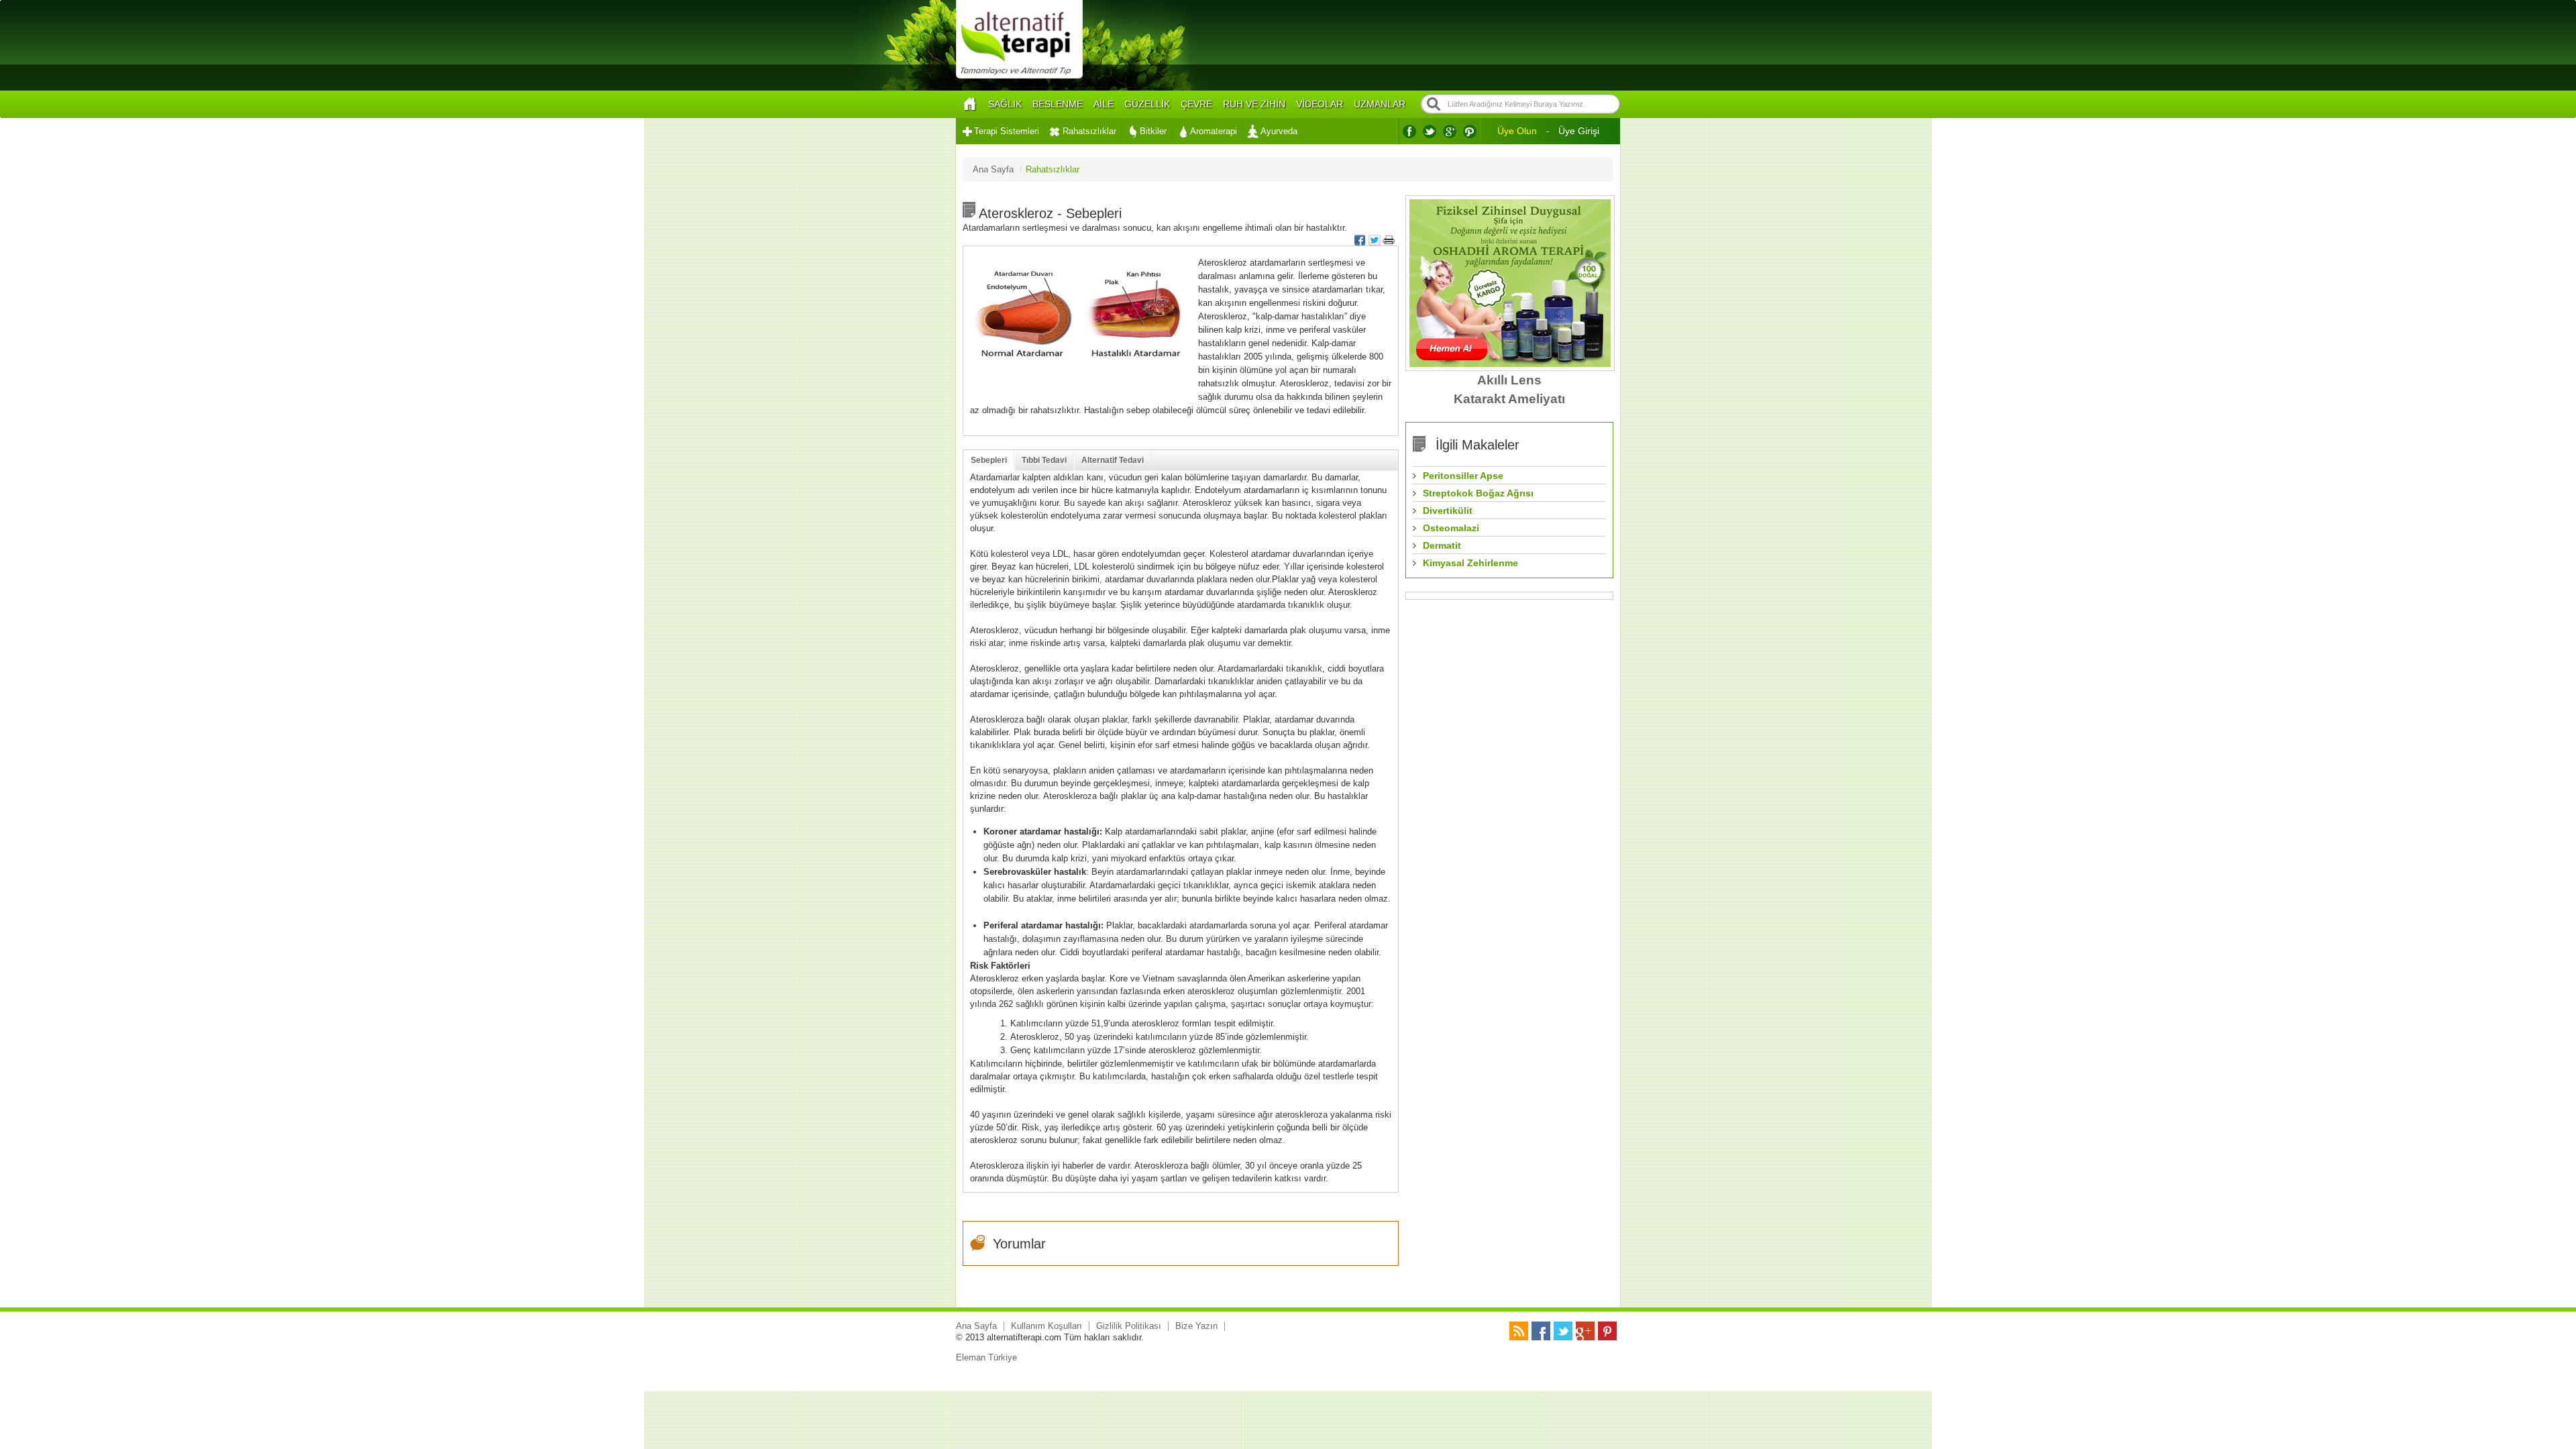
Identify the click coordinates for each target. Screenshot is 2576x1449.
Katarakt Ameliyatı (1509, 399)
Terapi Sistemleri (1007, 131)
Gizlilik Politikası (1129, 1326)
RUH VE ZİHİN (1254, 104)
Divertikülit (1448, 511)
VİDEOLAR (1320, 104)
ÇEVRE (1196, 104)
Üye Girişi (1579, 131)
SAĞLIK (1005, 104)
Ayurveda (1279, 131)
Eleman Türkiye (986, 1357)
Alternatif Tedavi (1113, 460)
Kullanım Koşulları (1046, 1326)
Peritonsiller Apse (1463, 476)
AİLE (1104, 104)
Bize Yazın (1196, 1326)
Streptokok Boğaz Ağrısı (1478, 493)
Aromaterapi (1214, 131)
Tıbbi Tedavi (1044, 460)
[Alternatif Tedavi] (1019, 77)
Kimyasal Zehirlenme (1470, 563)
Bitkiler (1153, 131)
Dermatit (1442, 545)
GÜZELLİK (1147, 104)
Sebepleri (989, 460)
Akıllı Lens (1509, 380)
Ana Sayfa (976, 1326)
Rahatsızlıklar (1089, 131)
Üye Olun (1517, 131)
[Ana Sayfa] (969, 104)
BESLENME (1058, 104)
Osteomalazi (1451, 528)
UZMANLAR (1380, 104)
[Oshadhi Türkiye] (1510, 364)
